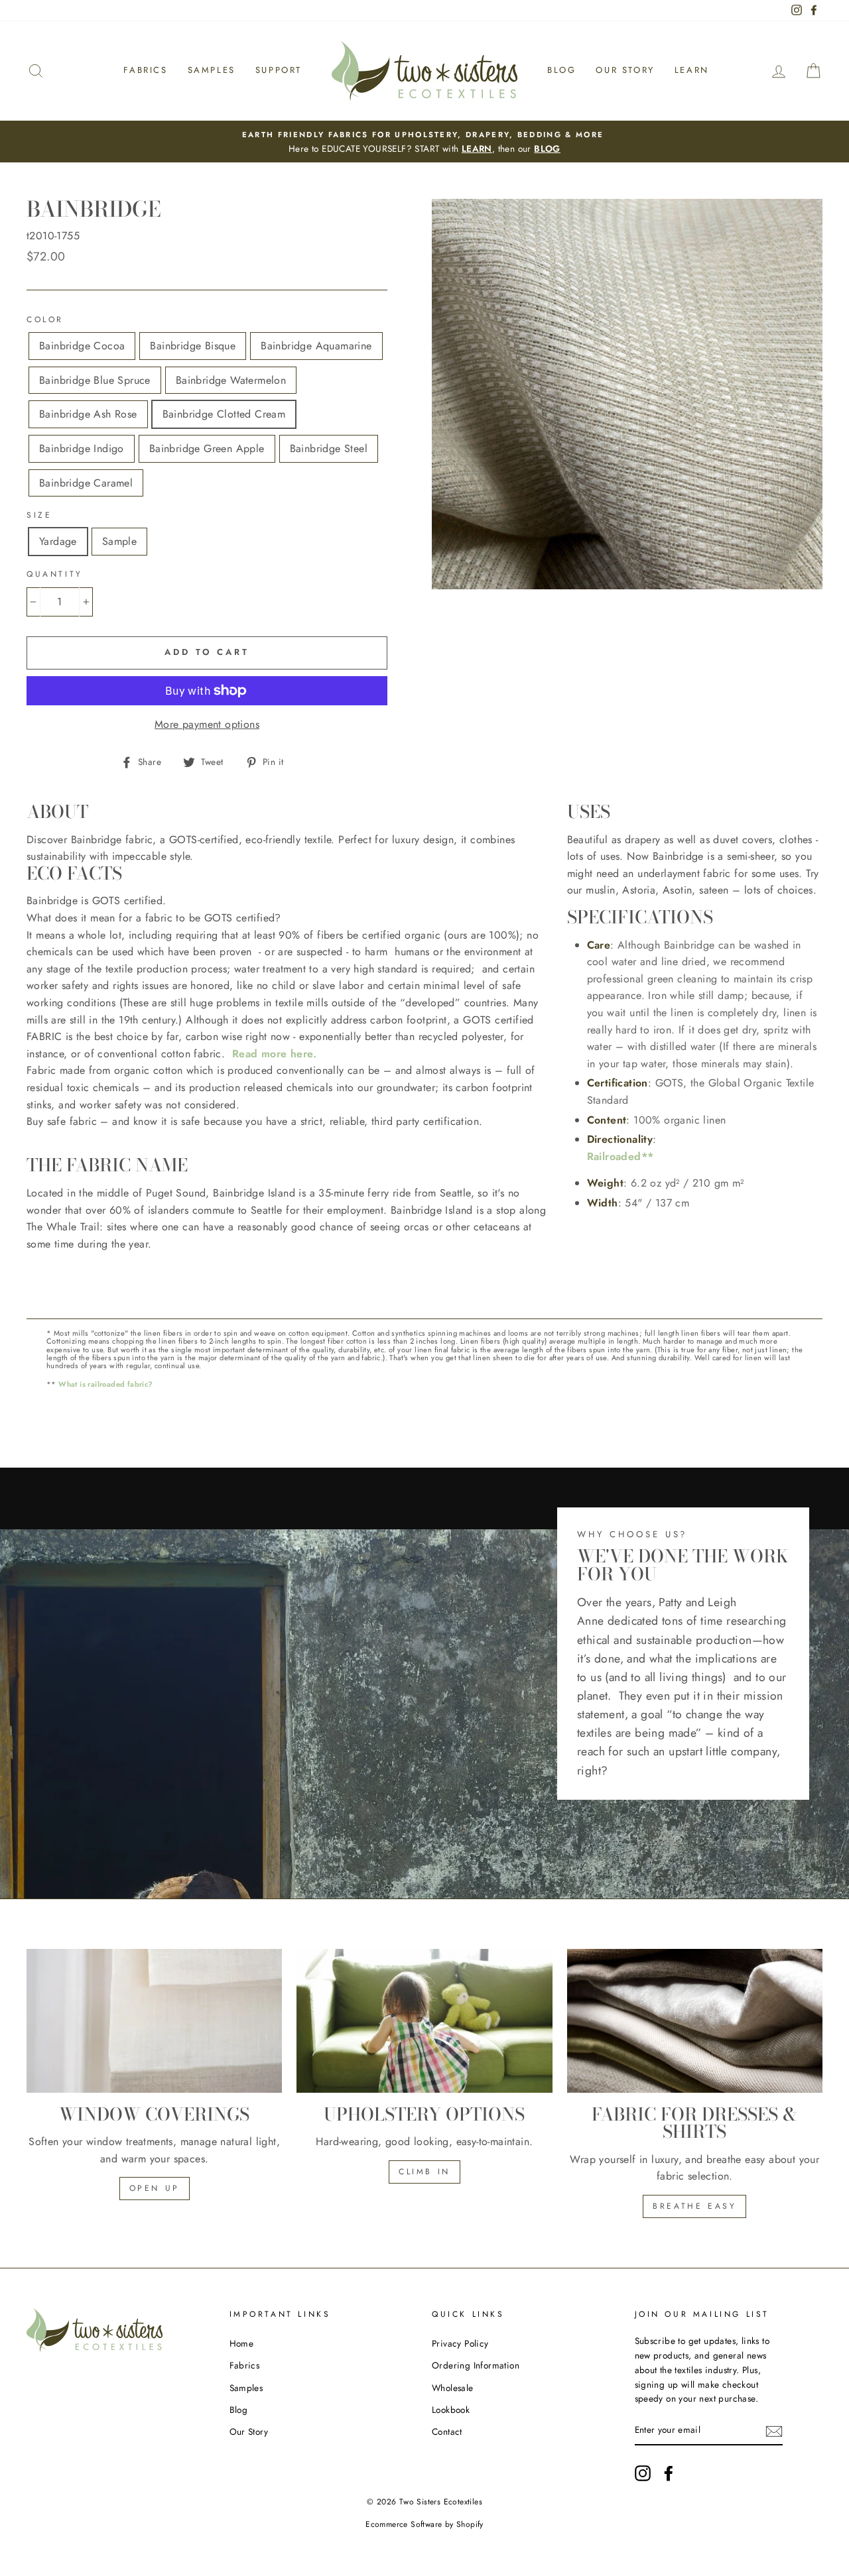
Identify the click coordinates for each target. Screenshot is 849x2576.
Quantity (55, 574)
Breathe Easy (694, 2206)
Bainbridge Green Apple (207, 448)
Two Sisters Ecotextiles (441, 2502)
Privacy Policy (460, 2343)
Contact (447, 2431)
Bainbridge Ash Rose (88, 414)
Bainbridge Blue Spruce (95, 380)
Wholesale (453, 2388)
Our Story (625, 70)
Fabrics (145, 70)
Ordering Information (476, 2365)
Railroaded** (620, 1156)
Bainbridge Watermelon (231, 380)
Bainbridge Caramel (86, 483)
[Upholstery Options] (424, 2021)
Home (242, 2343)
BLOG (547, 148)
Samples (212, 70)
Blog (561, 70)
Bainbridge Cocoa (82, 346)
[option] (424, 142)
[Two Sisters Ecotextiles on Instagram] (643, 2473)
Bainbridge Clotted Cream (224, 414)
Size (39, 515)
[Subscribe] (774, 2431)
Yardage (58, 541)
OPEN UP (155, 2188)
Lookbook (451, 2410)
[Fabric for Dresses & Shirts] (695, 2021)
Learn (692, 70)
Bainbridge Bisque (193, 346)
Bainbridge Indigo (82, 448)
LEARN (477, 148)
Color (45, 320)
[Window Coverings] (154, 2021)
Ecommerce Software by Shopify (424, 2524)
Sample (119, 541)
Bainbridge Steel (329, 448)
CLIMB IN (424, 2172)
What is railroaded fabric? (105, 1384)
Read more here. (274, 1054)
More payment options (207, 724)
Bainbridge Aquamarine (316, 346)
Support (279, 70)
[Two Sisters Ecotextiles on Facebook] (669, 2473)
